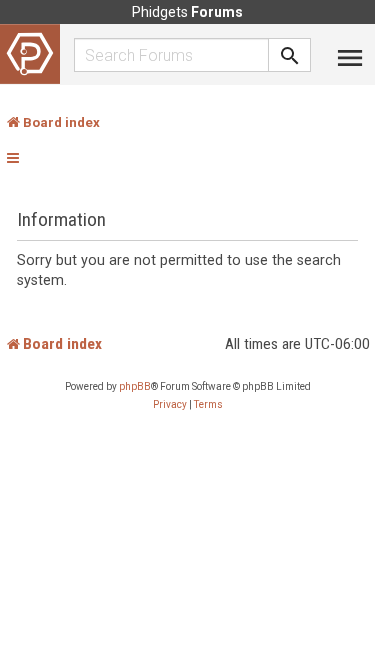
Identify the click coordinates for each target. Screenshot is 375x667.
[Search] (290, 55)
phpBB (135, 386)
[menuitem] (170, 405)
